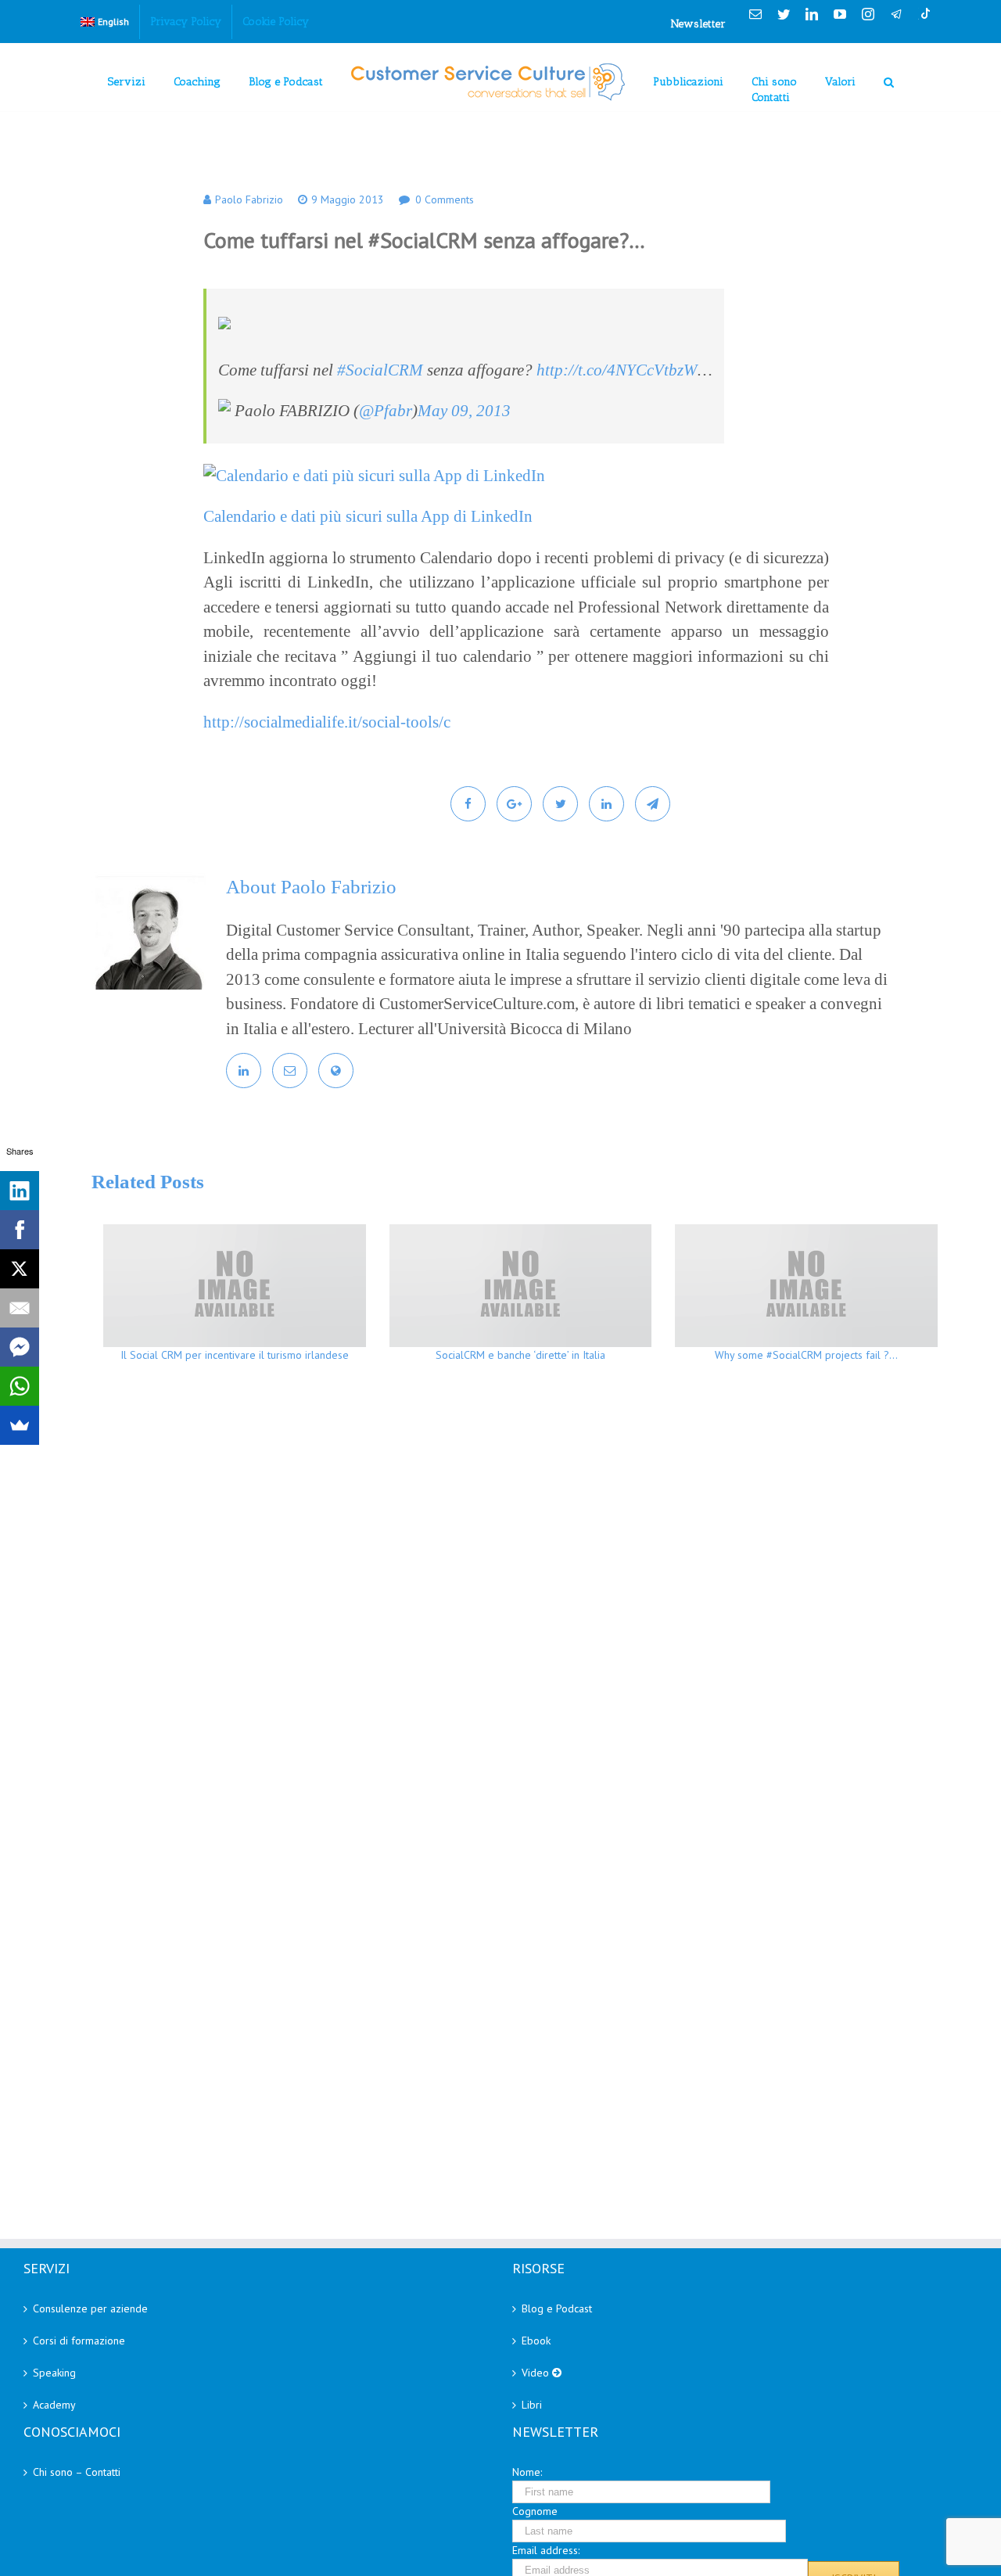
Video (537, 2373)
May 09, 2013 (464, 411)
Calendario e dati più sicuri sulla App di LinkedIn (368, 516)
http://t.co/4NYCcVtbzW (617, 370)
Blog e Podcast (557, 2308)
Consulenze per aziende (90, 2308)
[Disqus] (520, 1602)
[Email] (20, 1308)
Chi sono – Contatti (77, 2472)
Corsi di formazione (79, 2341)
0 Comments (445, 199)
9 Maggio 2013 (348, 199)
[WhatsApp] (20, 1386)
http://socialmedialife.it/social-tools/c (327, 722)
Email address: (546, 2550)
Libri (532, 2405)
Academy (54, 2405)
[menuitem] (105, 22)
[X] (20, 1269)
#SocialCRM (380, 370)
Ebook (536, 2341)
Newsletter (698, 24)
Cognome (535, 2511)
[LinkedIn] (20, 1191)
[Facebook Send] (20, 1347)
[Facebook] (20, 1230)
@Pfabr (386, 411)
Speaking (54, 2373)
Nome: (527, 2472)
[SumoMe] (20, 1425)
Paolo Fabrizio (249, 199)
